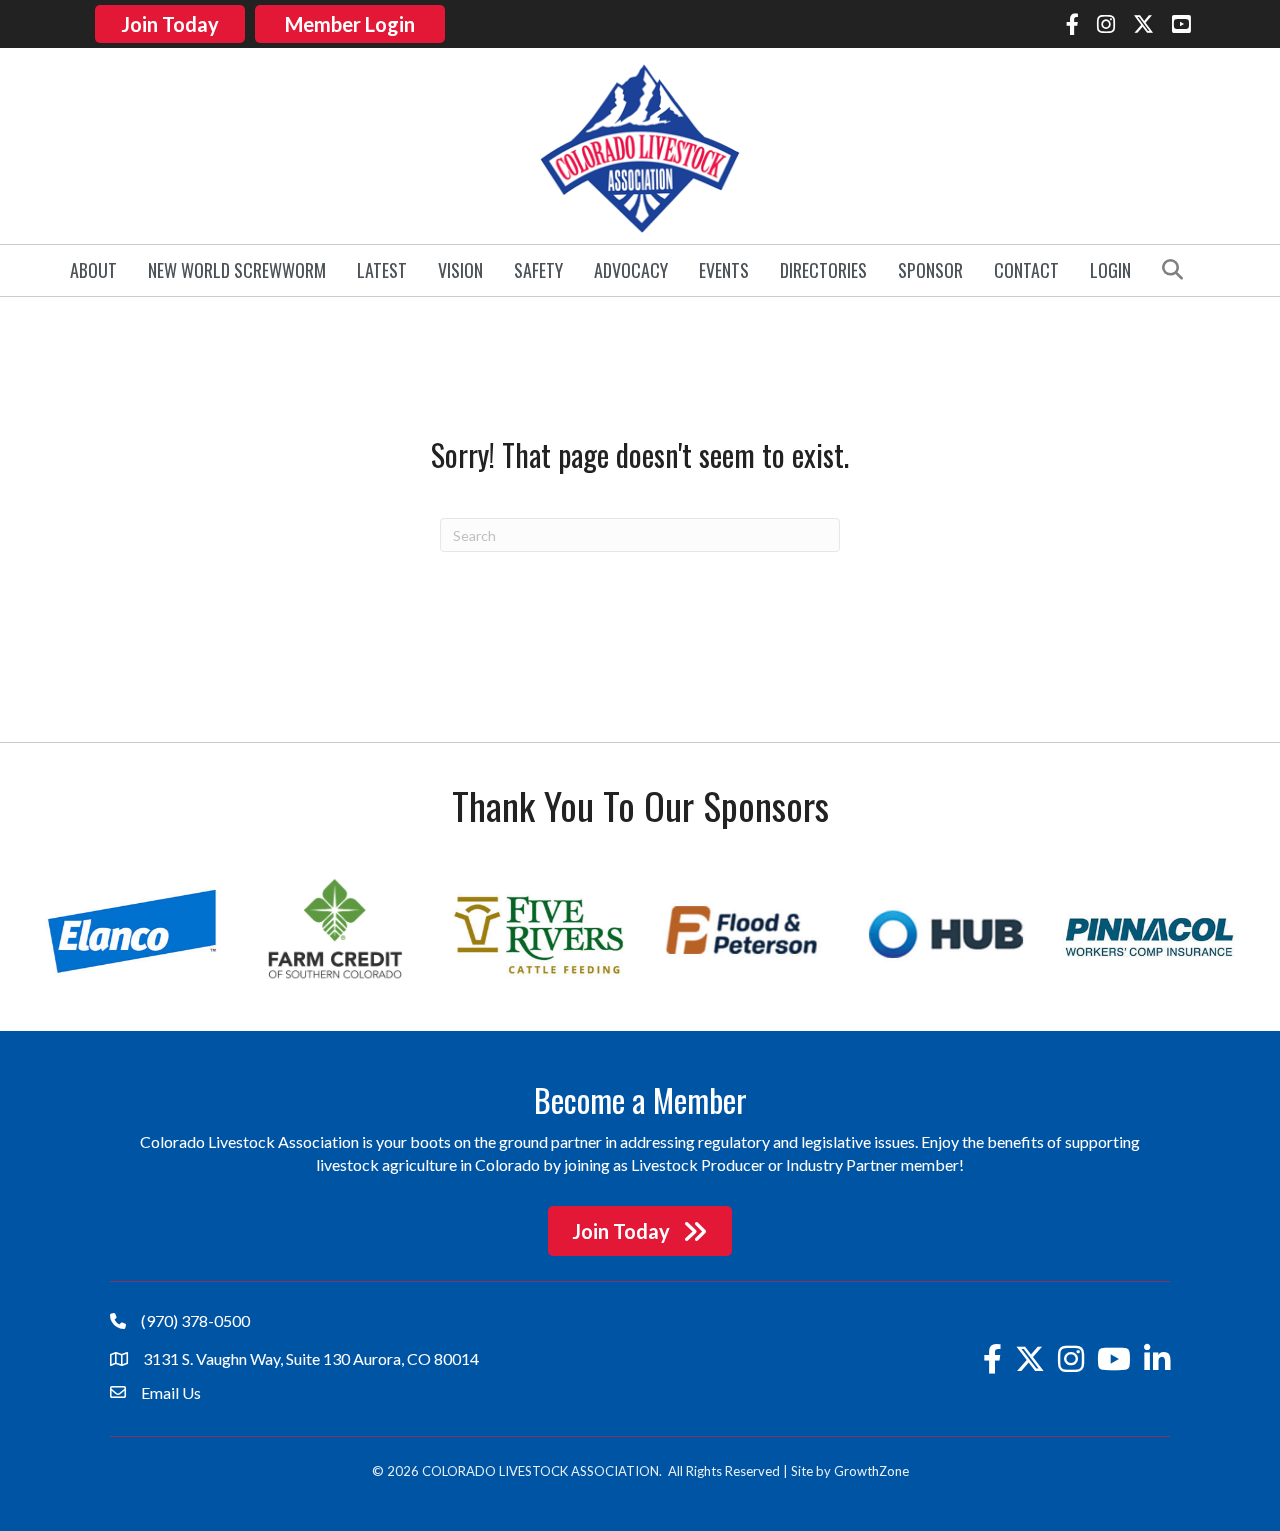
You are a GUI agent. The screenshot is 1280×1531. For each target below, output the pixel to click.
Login (1110, 270)
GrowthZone (871, 1471)
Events (724, 270)
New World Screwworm (237, 270)
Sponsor (930, 270)
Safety (538, 270)
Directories (823, 270)
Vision (460, 270)
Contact (1026, 270)
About (93, 270)
